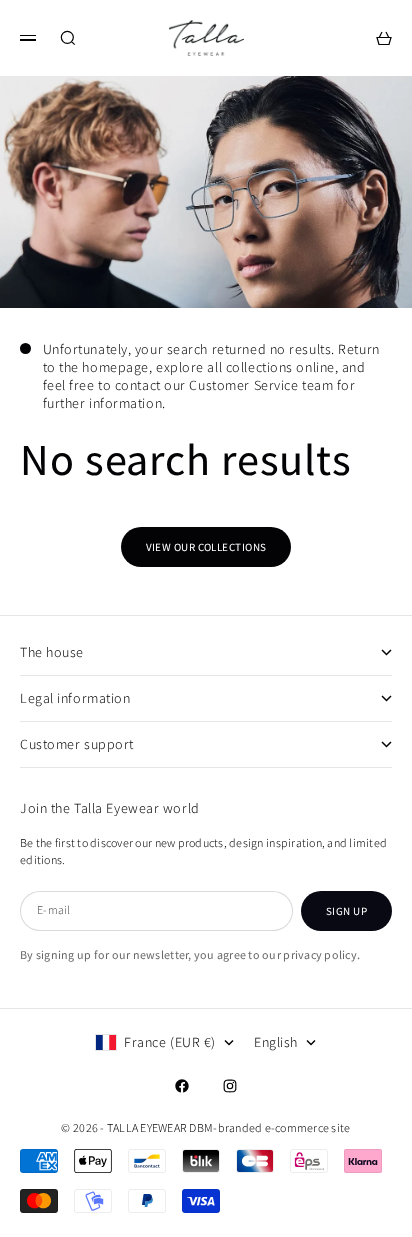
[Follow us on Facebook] (182, 1086)
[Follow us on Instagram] (230, 1086)
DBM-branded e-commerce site (269, 1127)
